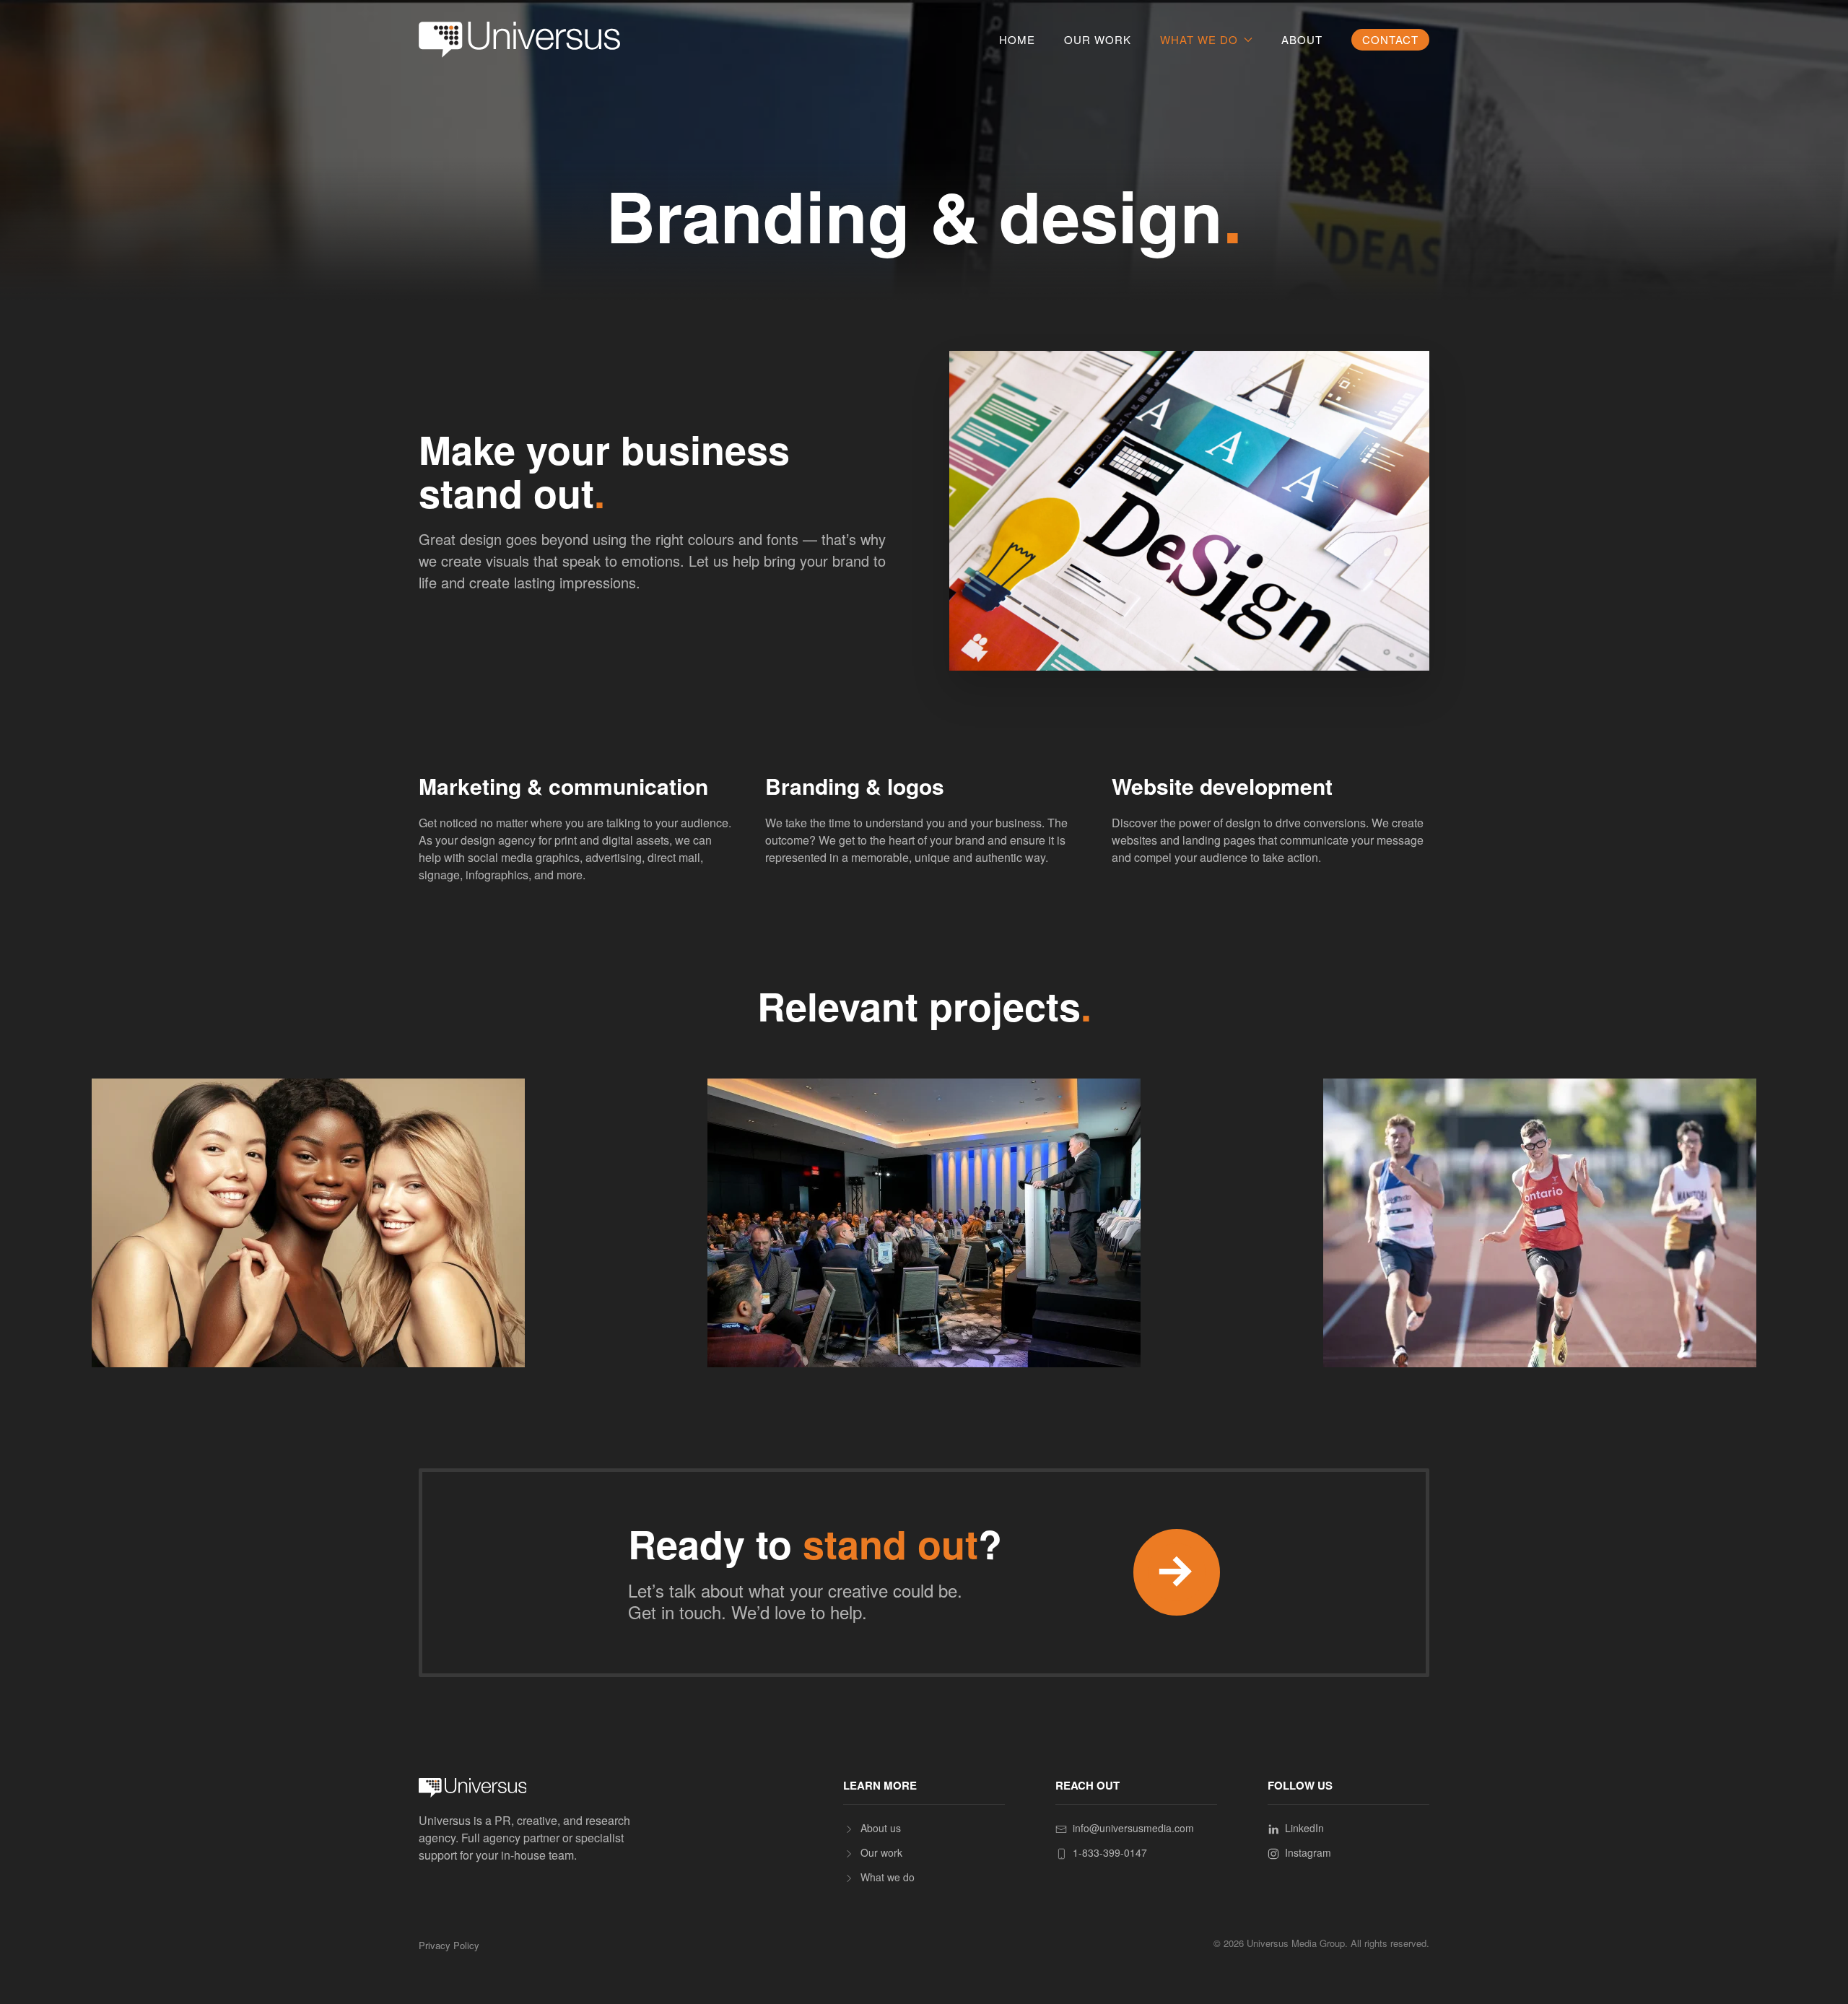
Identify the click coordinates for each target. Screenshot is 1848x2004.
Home (1017, 39)
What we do (888, 1877)
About (1302, 39)
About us (881, 1828)
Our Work (1098, 39)
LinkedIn (1304, 1828)
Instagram (1308, 1852)
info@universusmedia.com (1133, 1828)
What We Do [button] (1199, 39)
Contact (1390, 39)
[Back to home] (519, 40)
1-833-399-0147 (1110, 1852)
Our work (881, 1852)
